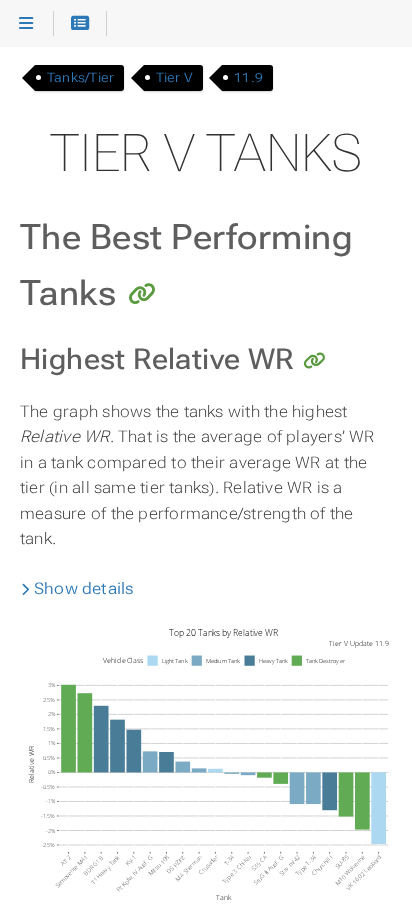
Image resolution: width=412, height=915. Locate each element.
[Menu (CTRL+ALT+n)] (26, 24)
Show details (82, 588)
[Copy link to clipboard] (142, 296)
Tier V (174, 77)
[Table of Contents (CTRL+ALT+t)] (80, 24)
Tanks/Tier (80, 77)
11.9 (248, 77)
